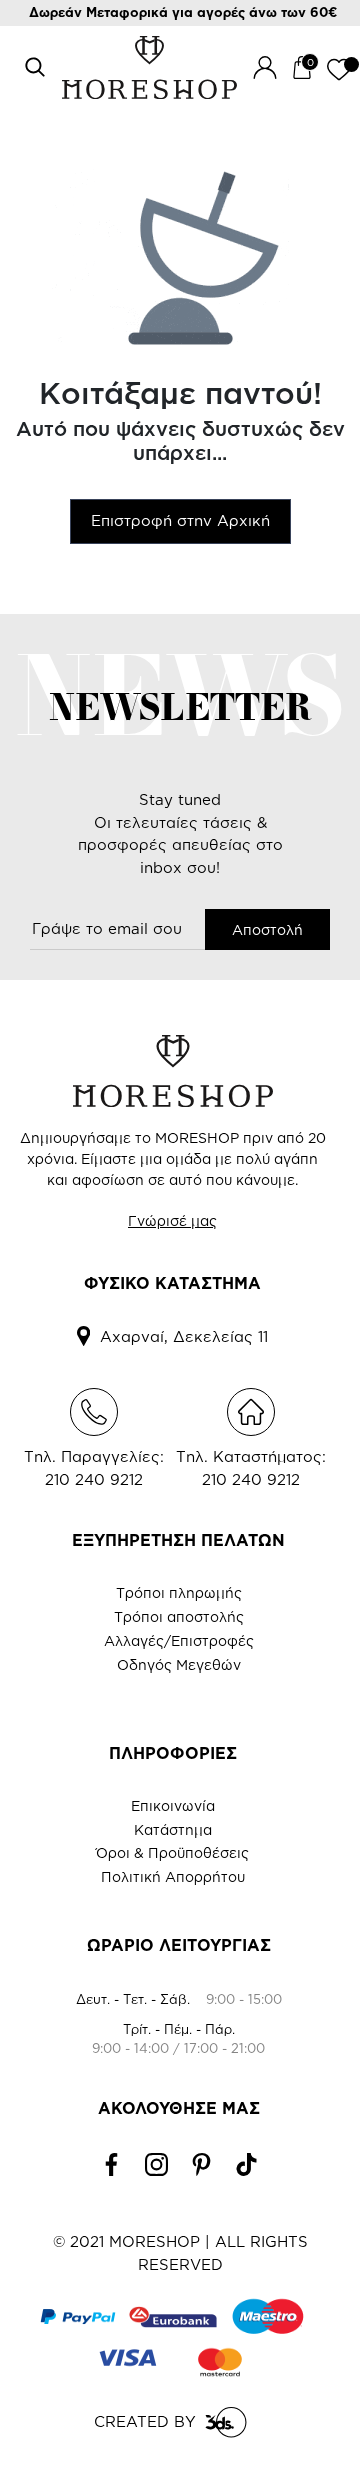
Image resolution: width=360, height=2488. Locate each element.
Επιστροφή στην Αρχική (180, 520)
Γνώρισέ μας (172, 1220)
